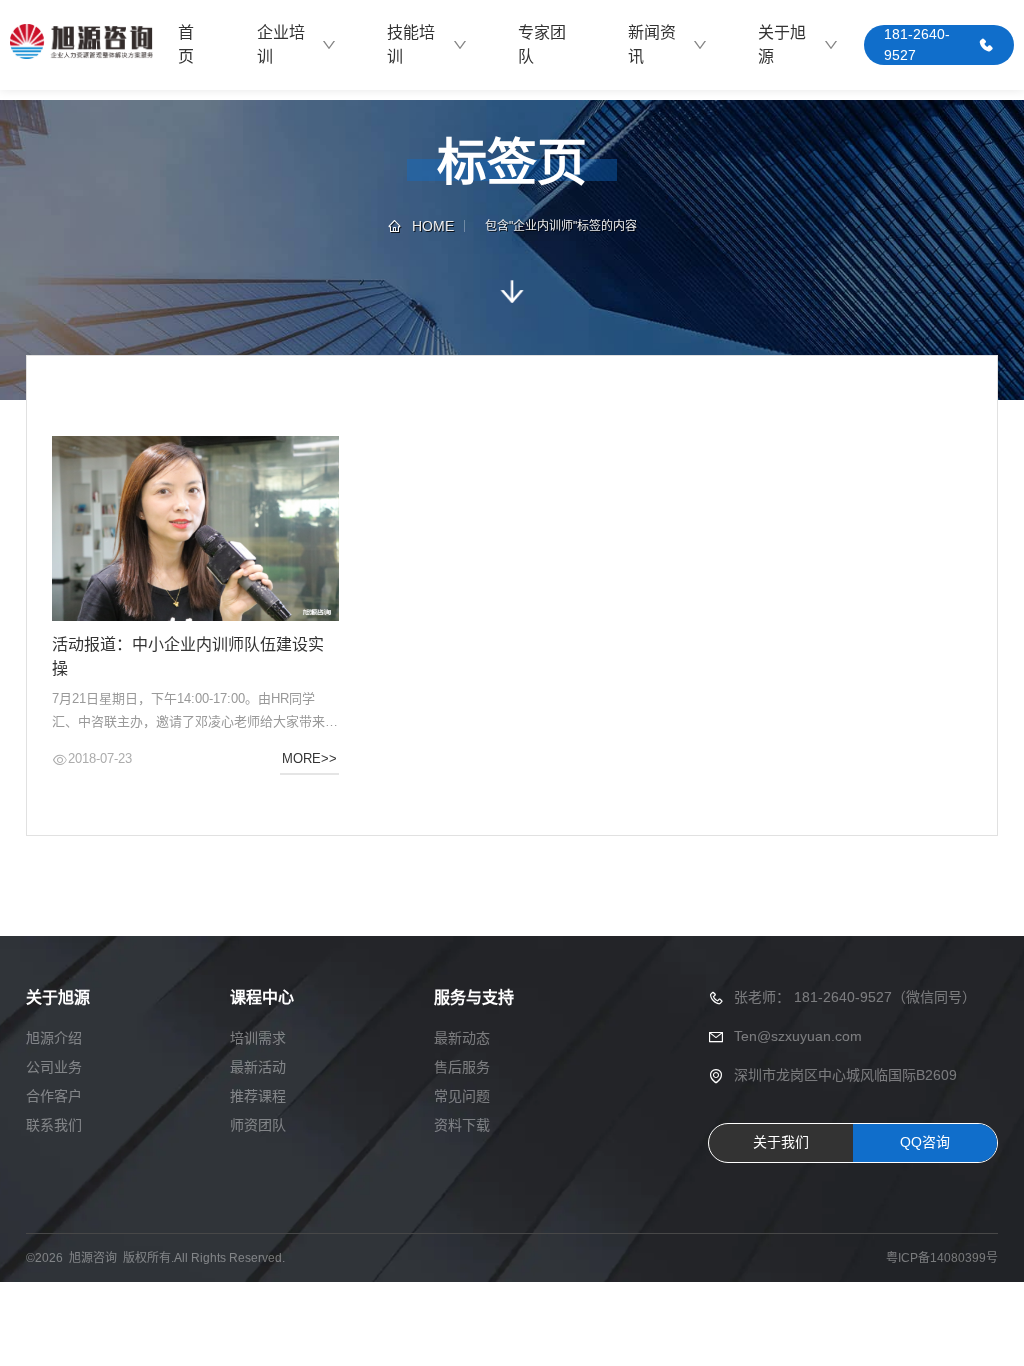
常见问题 (462, 1096)
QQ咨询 (925, 1142)
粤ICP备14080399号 (942, 1258)
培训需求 (258, 1038)
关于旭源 (782, 44)
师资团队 (258, 1125)
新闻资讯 (652, 44)
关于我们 (781, 1142)
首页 (186, 44)
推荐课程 (258, 1096)
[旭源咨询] (81, 45)
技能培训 (411, 44)
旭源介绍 (54, 1038)
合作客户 (54, 1096)
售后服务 (462, 1067)
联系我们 (54, 1125)
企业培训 (281, 44)
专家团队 (542, 44)
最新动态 (462, 1038)
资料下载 (462, 1125)
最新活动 (258, 1067)
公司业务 (54, 1067)
